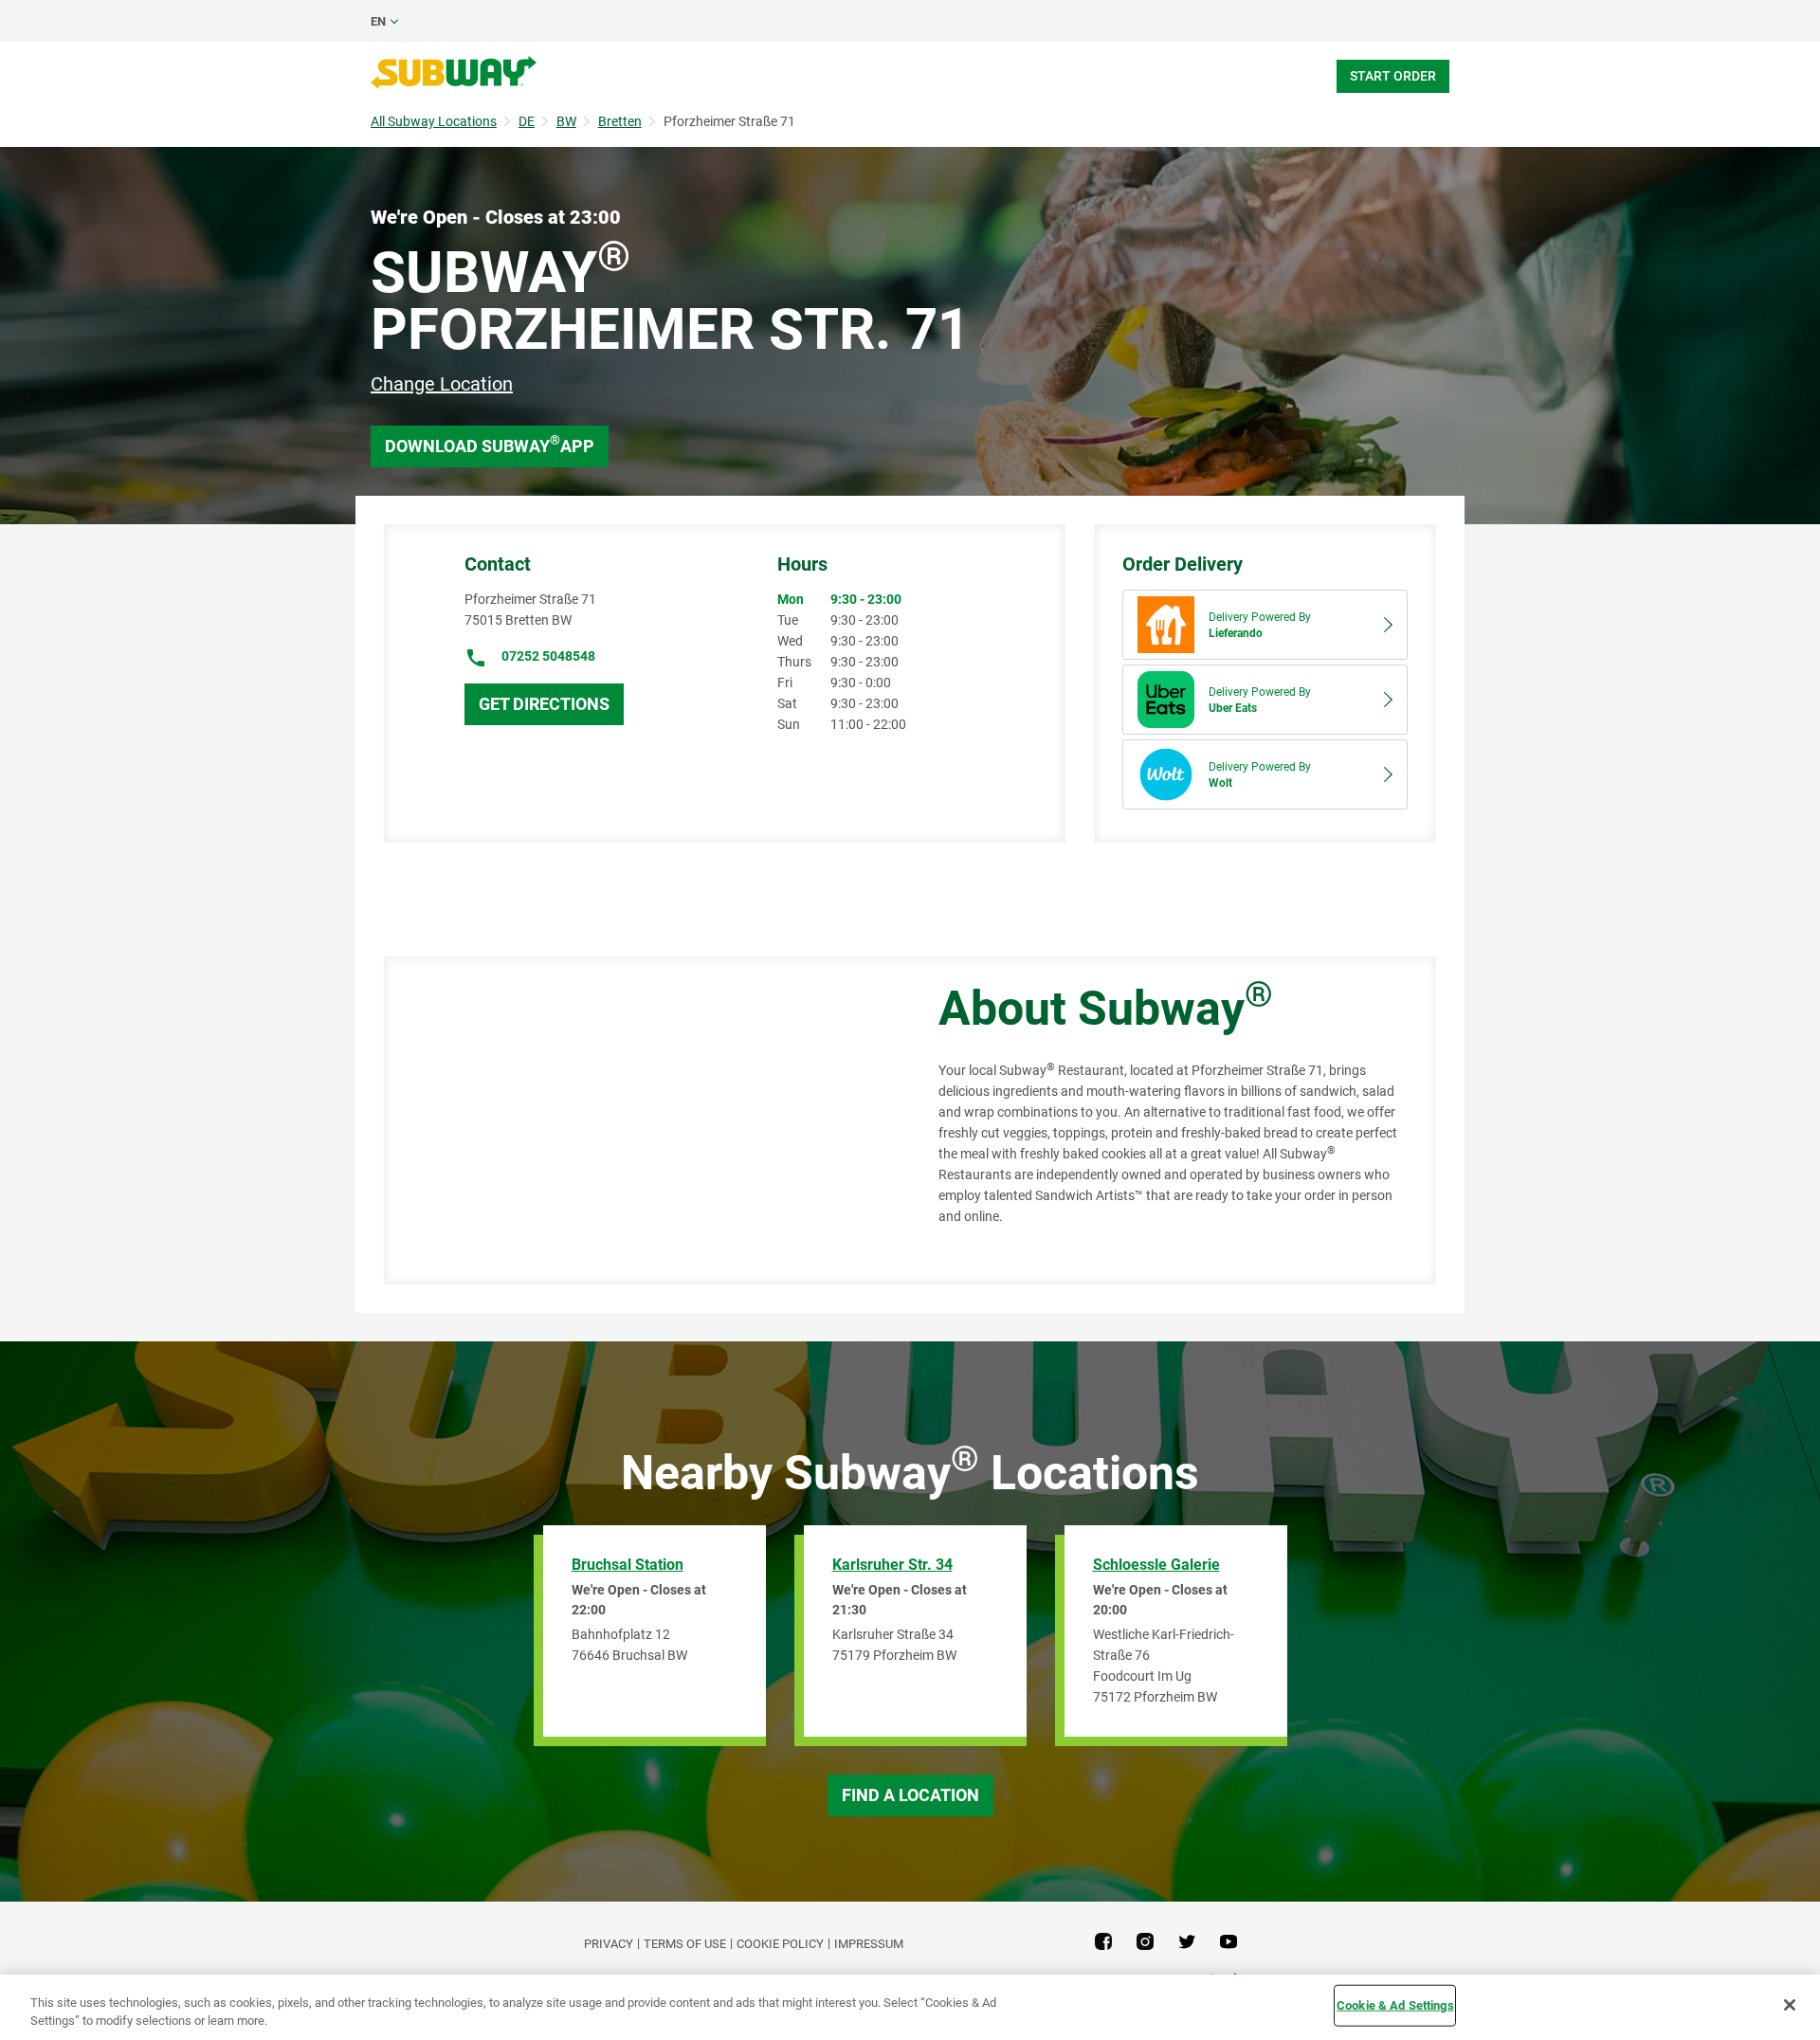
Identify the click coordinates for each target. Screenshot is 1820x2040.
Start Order (1393, 76)
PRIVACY (609, 1944)
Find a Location (910, 1795)
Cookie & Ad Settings (1395, 2005)
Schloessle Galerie (1156, 1565)
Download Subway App (490, 444)
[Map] (640, 1120)
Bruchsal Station (628, 1565)
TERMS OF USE (685, 1944)
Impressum (869, 1944)
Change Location (442, 384)
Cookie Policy (780, 1944)
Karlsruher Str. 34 (892, 1565)
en (378, 21)
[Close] (1790, 2005)
